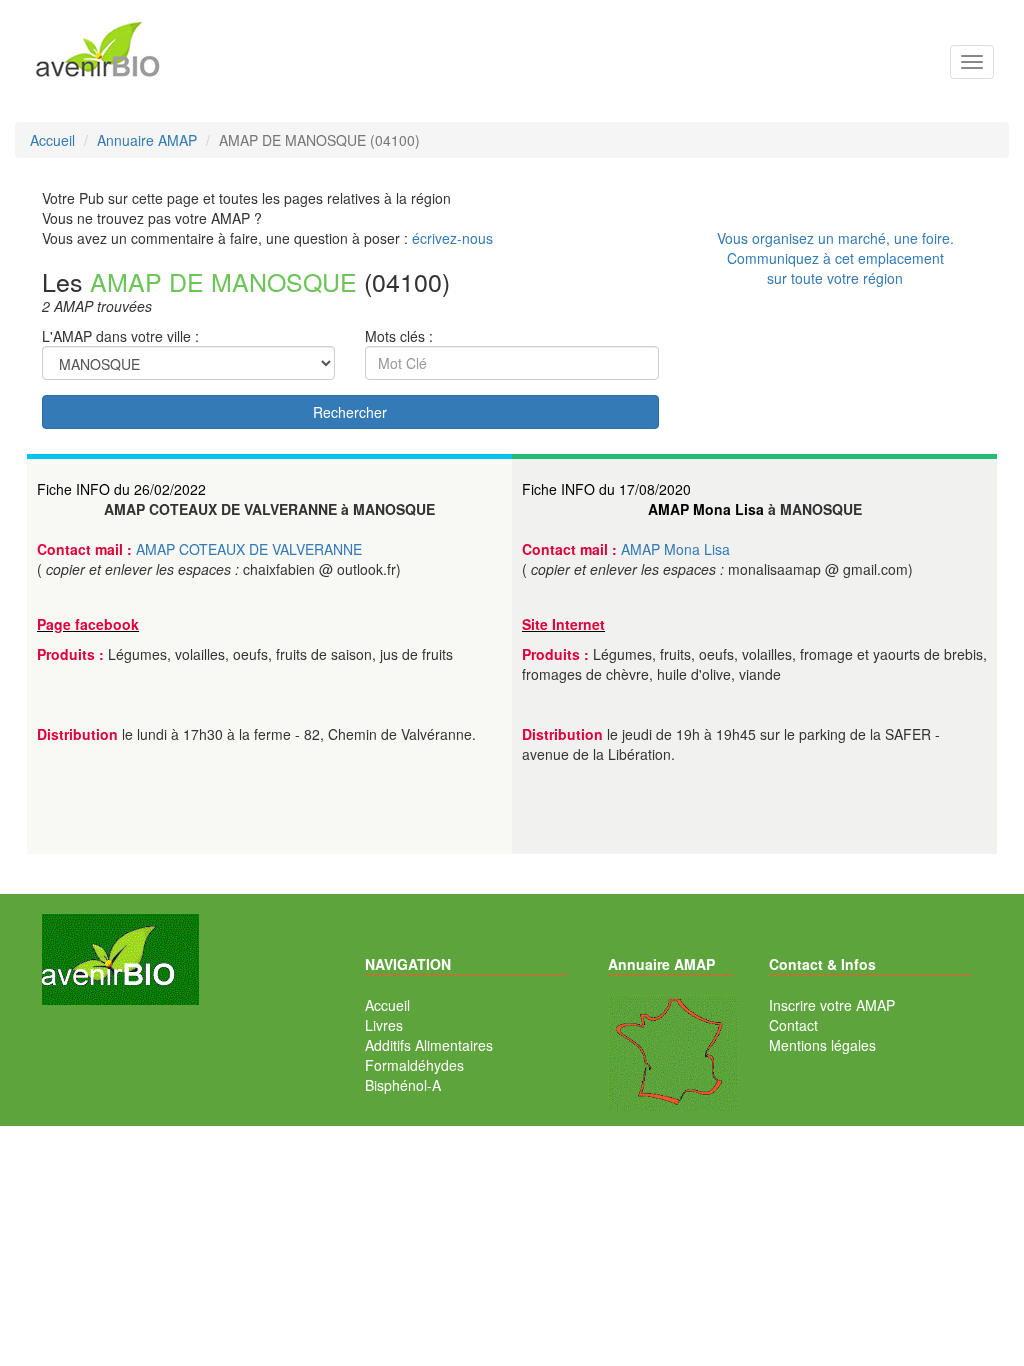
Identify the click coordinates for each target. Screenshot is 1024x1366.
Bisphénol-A (403, 1085)
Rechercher (350, 412)
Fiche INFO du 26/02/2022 (121, 489)
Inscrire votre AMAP (832, 1005)
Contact (793, 1025)
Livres (384, 1025)
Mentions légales (822, 1045)
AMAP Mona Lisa (706, 509)
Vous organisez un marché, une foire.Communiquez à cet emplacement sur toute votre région (835, 258)
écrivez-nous (452, 238)
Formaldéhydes (414, 1065)
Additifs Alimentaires (429, 1045)
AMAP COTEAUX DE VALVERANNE (249, 549)
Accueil (387, 1005)
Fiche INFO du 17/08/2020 (606, 489)
